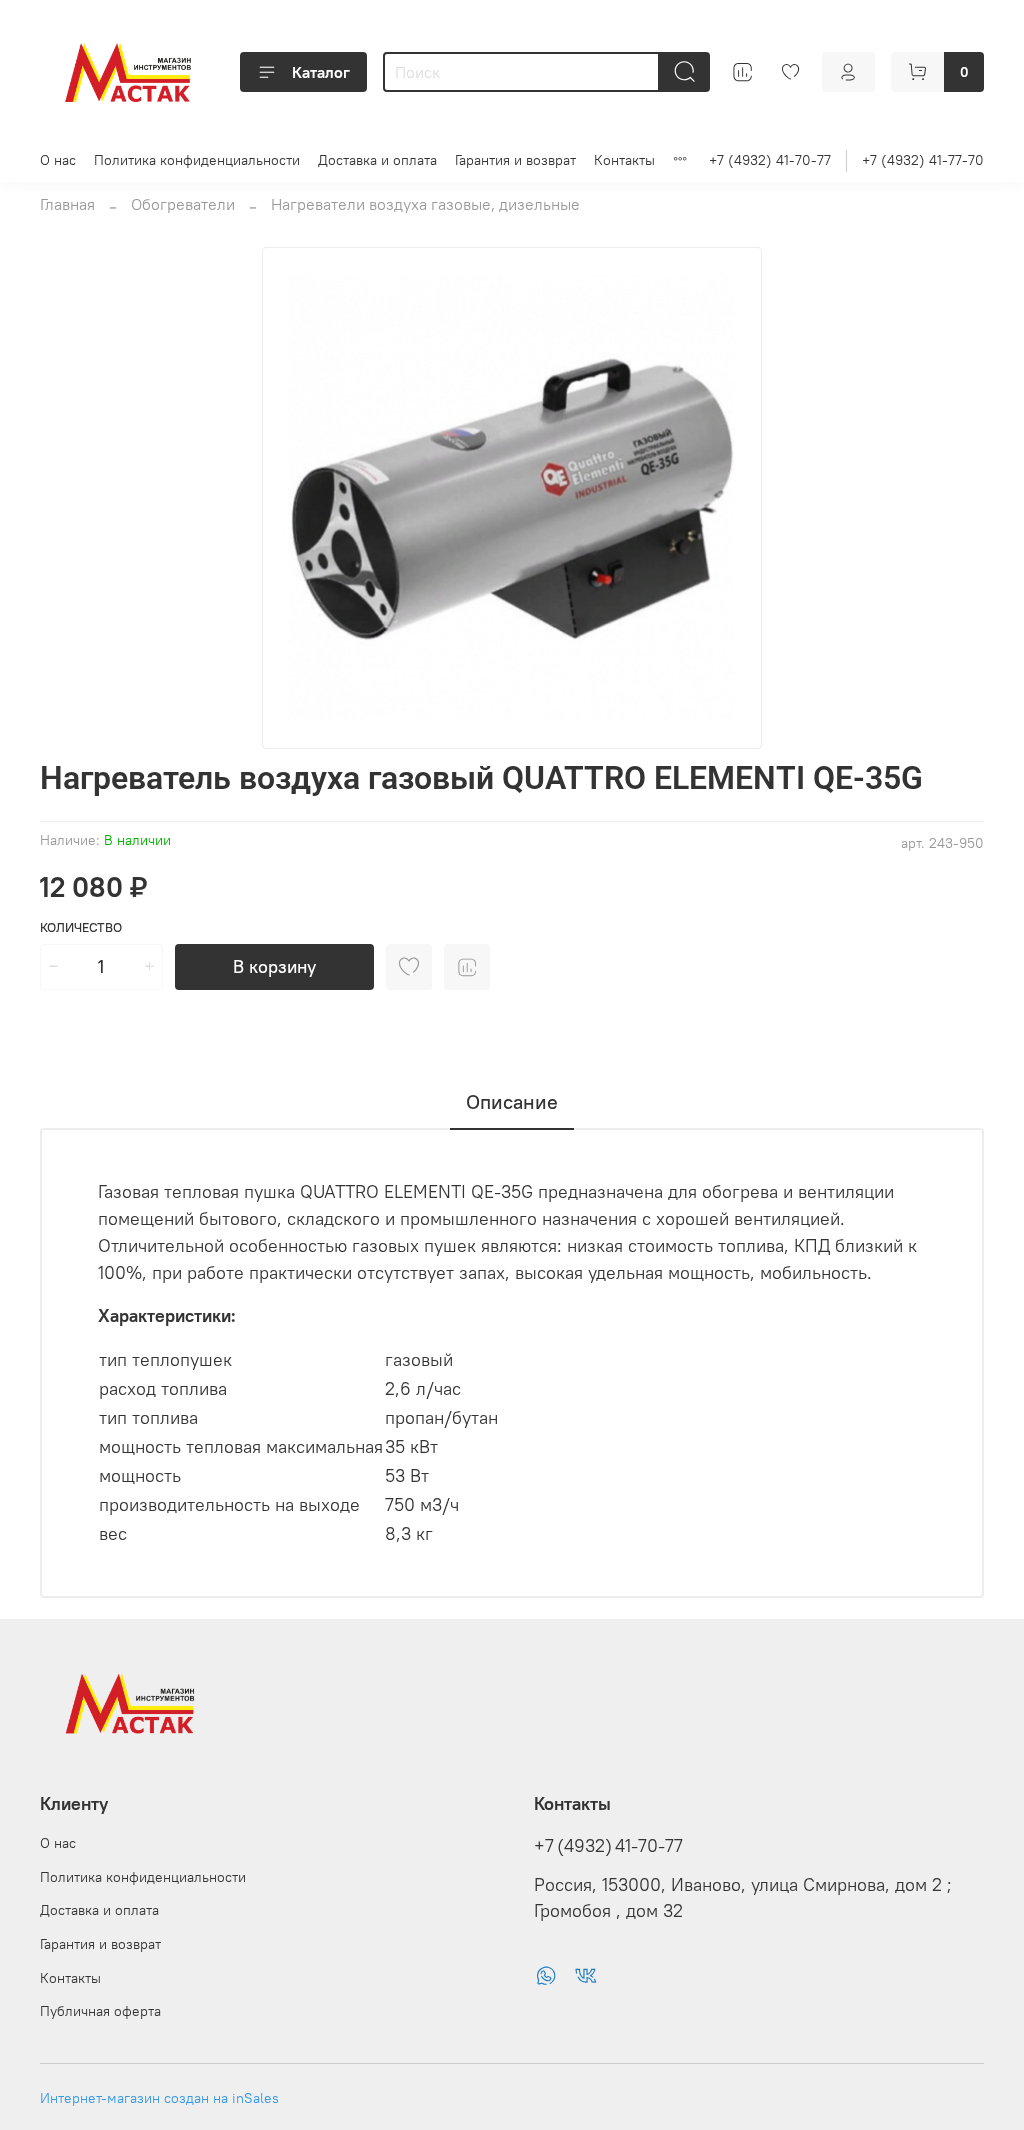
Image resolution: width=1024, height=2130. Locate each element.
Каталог (321, 72)
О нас (58, 160)
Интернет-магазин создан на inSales (159, 2098)
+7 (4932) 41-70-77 (770, 160)
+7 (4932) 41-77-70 (923, 160)
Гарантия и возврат (515, 160)
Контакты (624, 160)
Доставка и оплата (377, 160)
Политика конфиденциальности (197, 160)
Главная (67, 204)
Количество (81, 927)
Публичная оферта (100, 2011)
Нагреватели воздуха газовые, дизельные (425, 204)
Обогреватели (183, 204)
